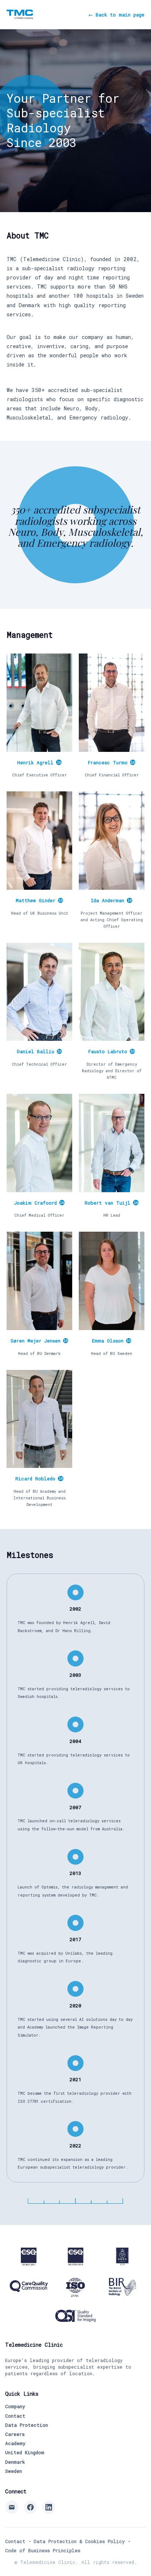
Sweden (14, 2471)
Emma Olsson (111, 1341)
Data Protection (27, 2425)
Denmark (15, 2462)
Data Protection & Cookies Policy (79, 2541)
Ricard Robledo (39, 1479)
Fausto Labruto (111, 1051)
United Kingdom (25, 2452)
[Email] (12, 2507)
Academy (15, 2443)
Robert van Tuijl (111, 1203)
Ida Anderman (111, 900)
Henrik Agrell (39, 762)
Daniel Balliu (39, 1051)
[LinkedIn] (49, 2507)
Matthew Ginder (39, 900)
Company (15, 2406)
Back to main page (116, 15)
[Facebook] (30, 2507)
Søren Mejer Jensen (39, 1341)
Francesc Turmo (111, 762)
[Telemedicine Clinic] (20, 14)
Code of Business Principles (43, 2550)
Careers (15, 2434)
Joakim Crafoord (39, 1203)
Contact (15, 2416)
